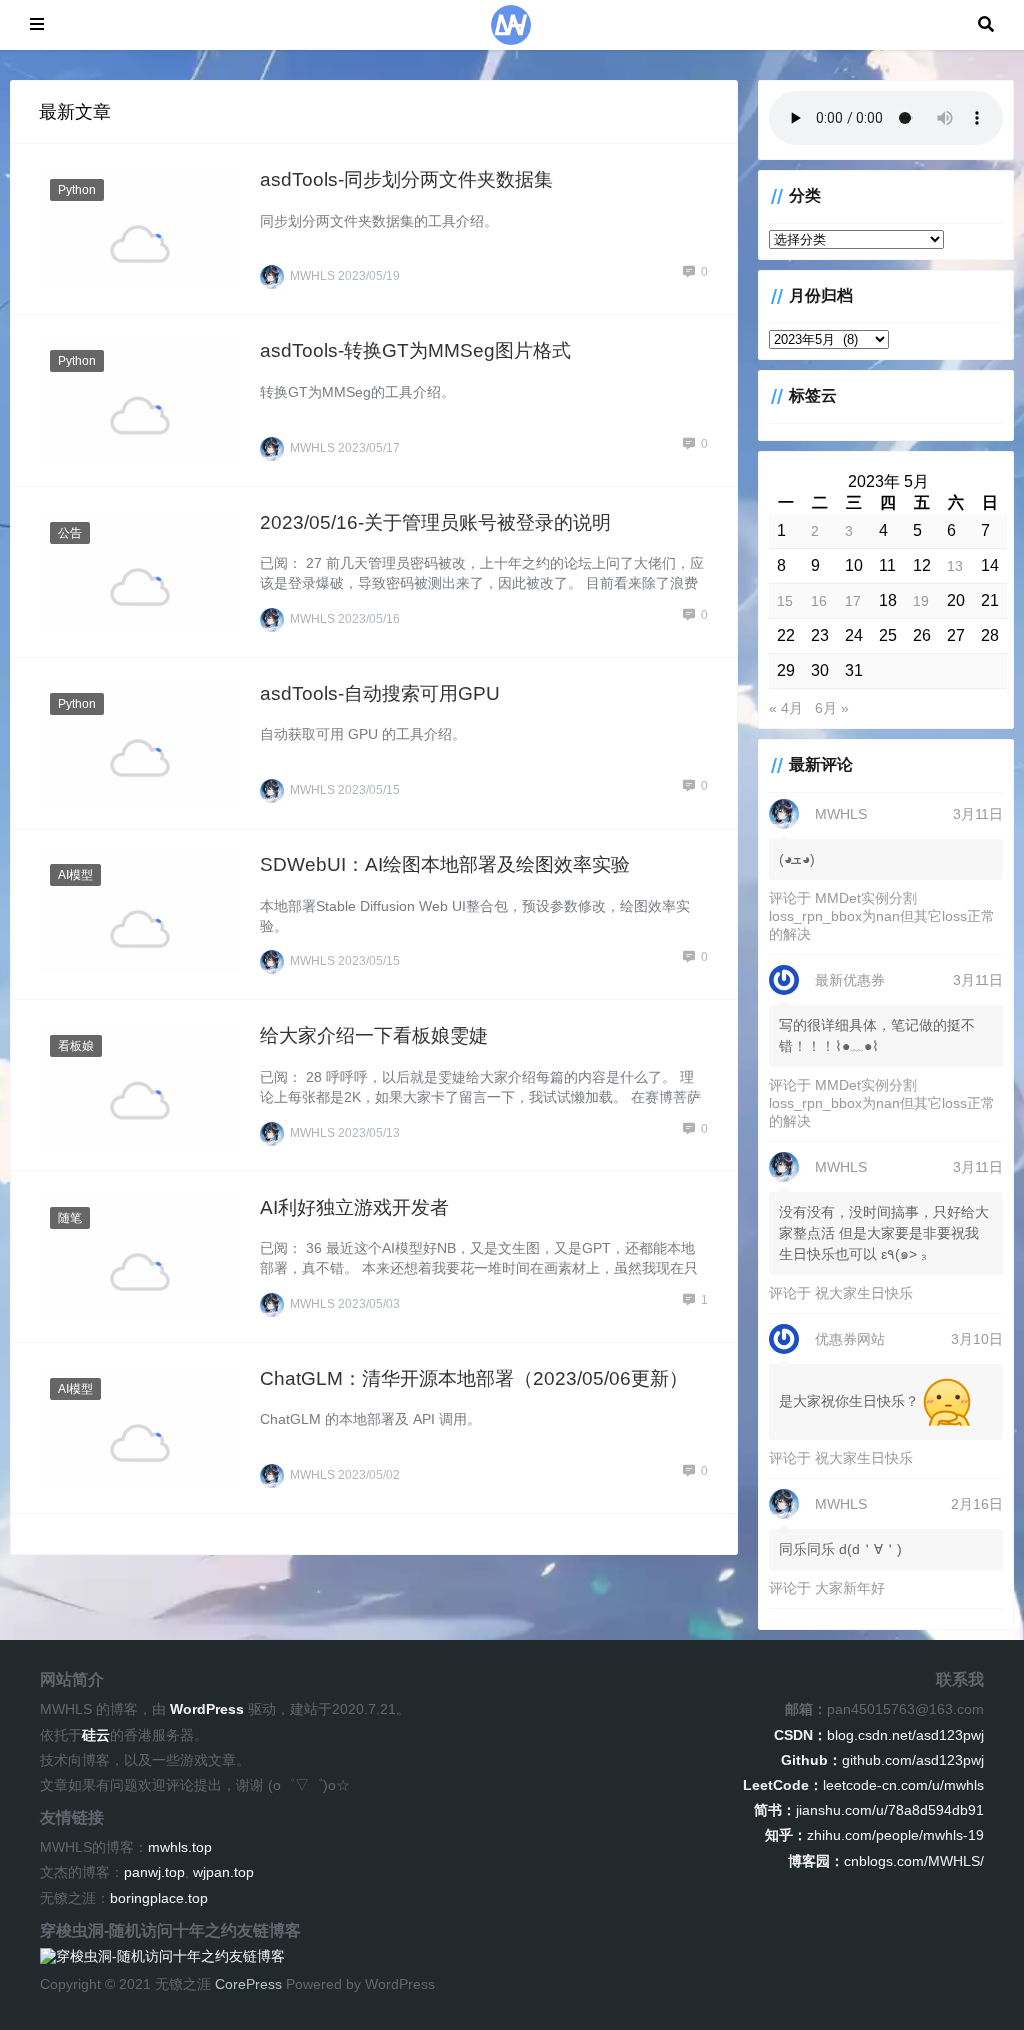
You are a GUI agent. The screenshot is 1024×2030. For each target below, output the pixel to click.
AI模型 (75, 875)
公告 (70, 533)
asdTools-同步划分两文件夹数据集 (406, 179)
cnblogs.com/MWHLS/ (886, 1861)
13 (955, 566)
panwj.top (154, 1872)
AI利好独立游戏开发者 (354, 1207)
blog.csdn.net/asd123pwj (879, 1735)
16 (819, 601)
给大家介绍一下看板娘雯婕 (374, 1035)
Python (77, 190)
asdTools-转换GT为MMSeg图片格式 (415, 350)
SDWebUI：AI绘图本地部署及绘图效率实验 (445, 864)
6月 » (832, 708)
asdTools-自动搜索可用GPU (380, 693)
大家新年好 (850, 1588)
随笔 (70, 1218)
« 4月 (786, 708)
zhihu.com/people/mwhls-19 (874, 1835)
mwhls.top (180, 1847)
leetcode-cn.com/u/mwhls (863, 1785)
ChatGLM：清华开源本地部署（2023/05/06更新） (474, 1378)
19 (921, 601)
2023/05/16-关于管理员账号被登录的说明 (435, 522)
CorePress (248, 1984)
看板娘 (76, 1046)
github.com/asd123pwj (882, 1760)
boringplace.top (159, 1898)
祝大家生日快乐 (864, 1293)
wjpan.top (223, 1872)
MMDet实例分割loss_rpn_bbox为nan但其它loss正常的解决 (882, 916)
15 (785, 601)
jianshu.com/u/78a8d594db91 (869, 1810)
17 (853, 601)
